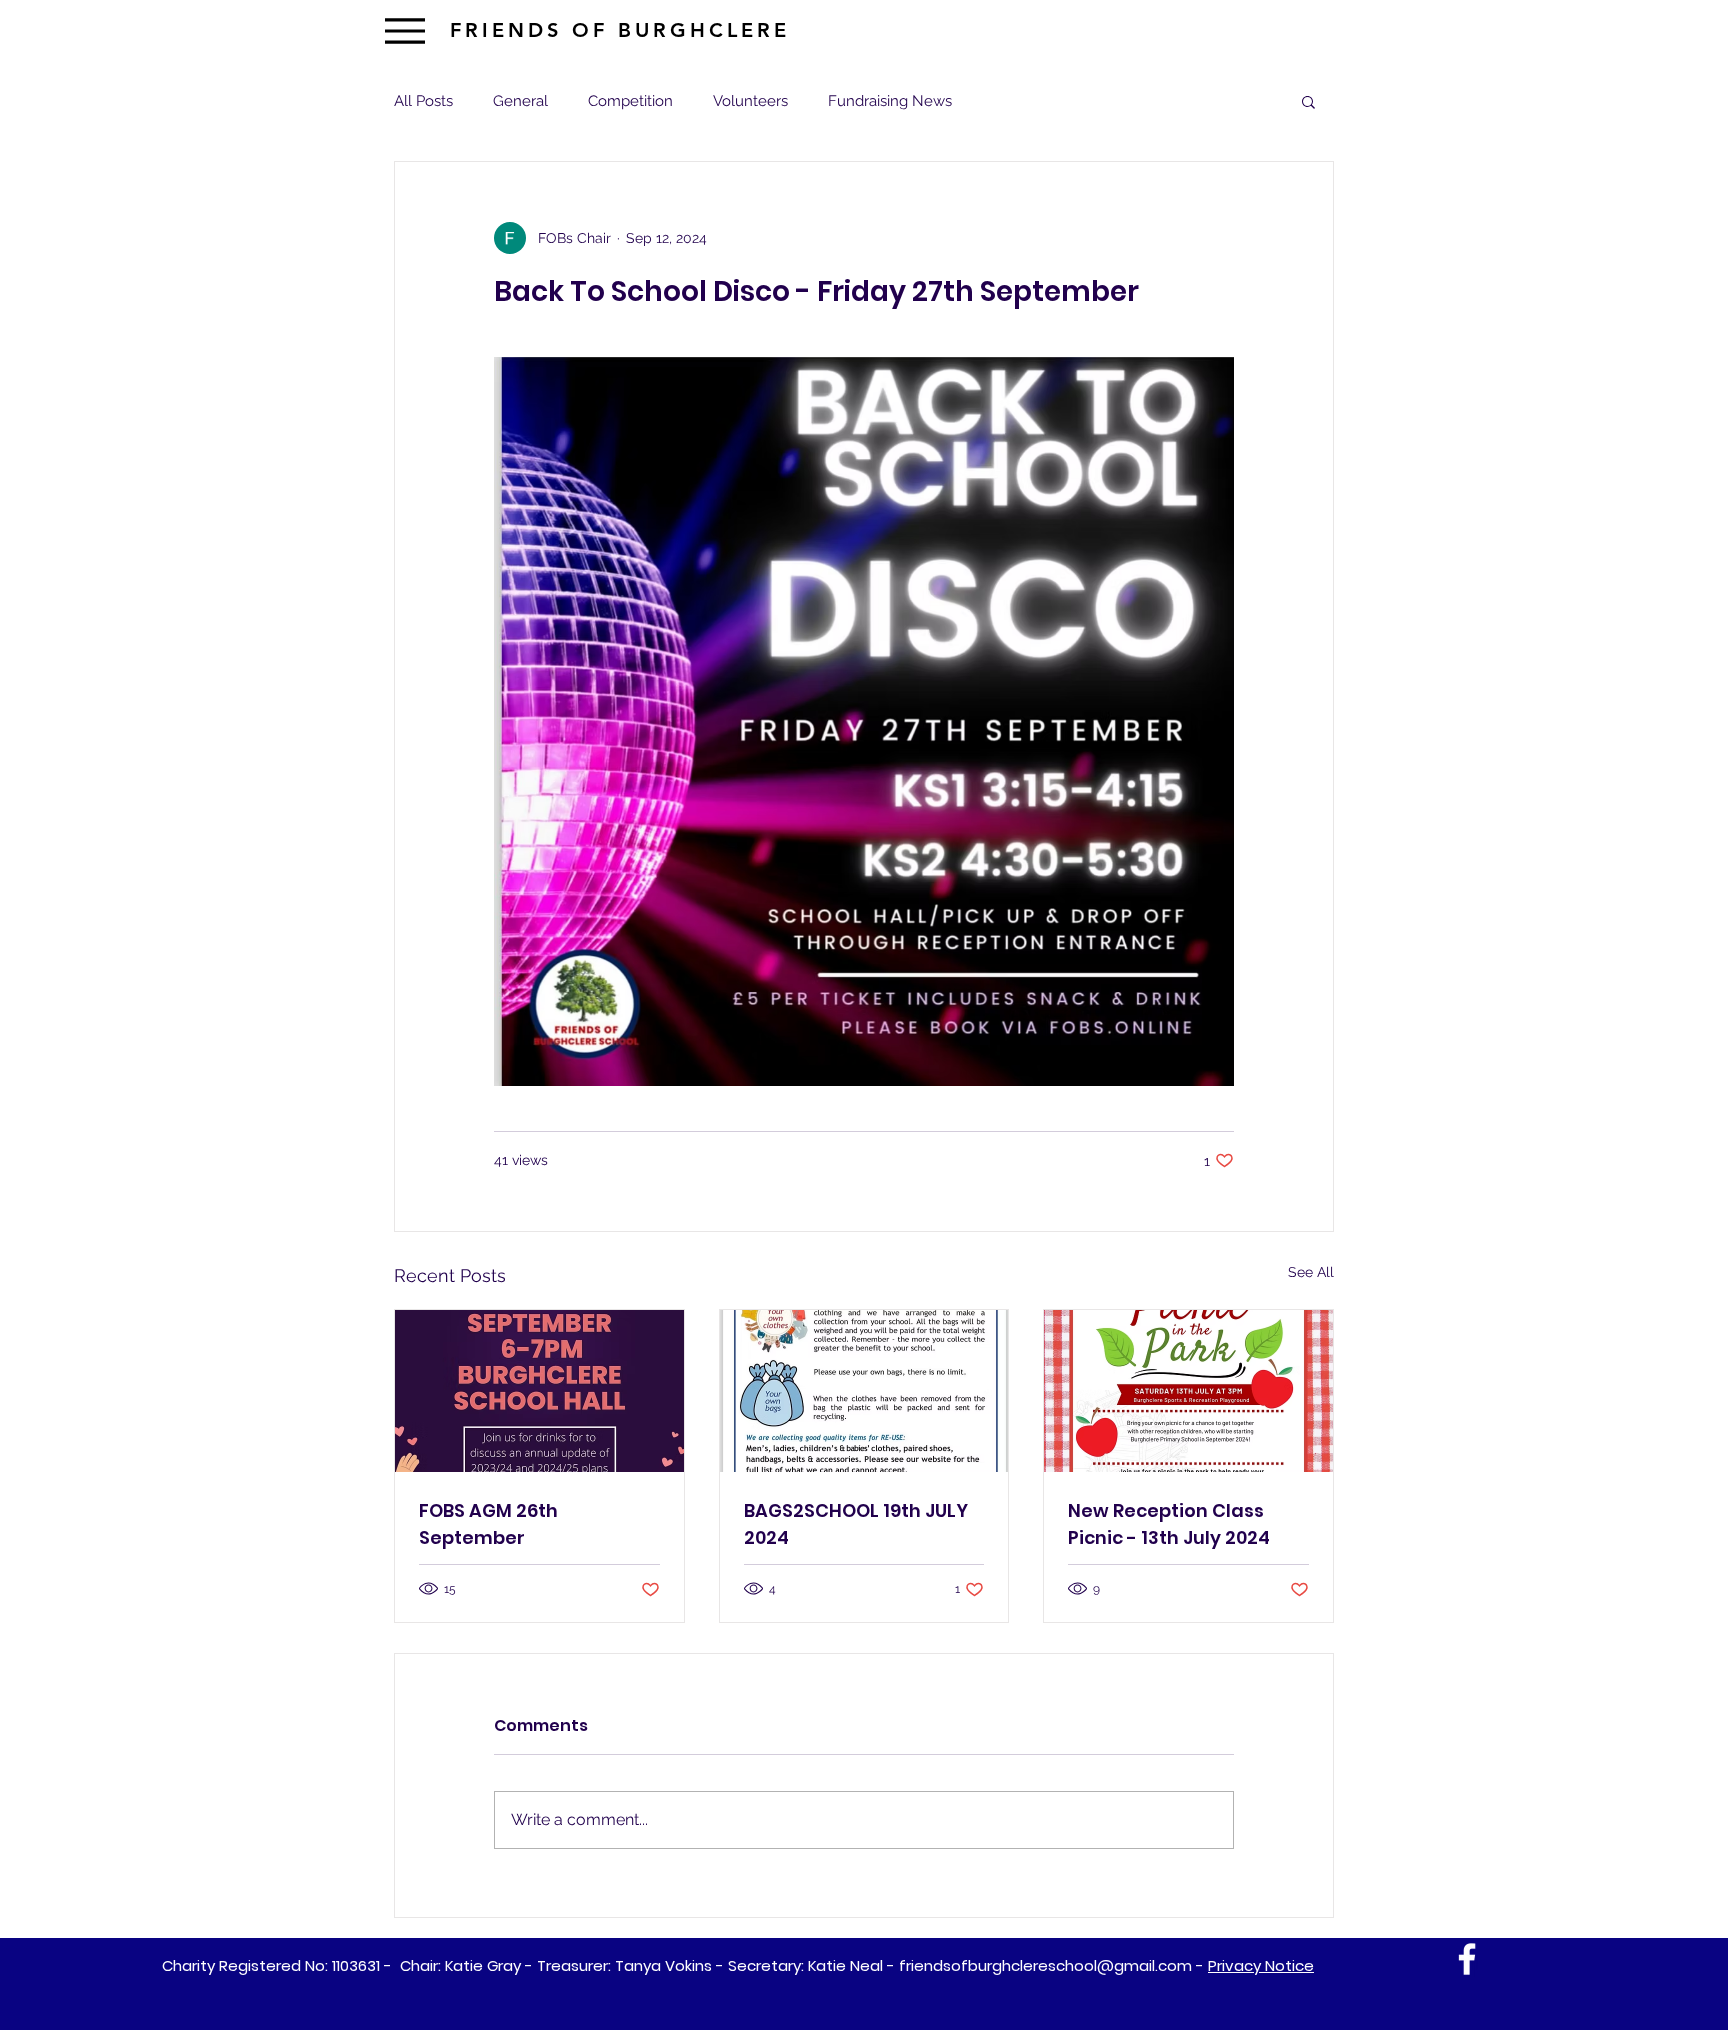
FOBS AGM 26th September (488, 1524)
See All (1311, 1272)
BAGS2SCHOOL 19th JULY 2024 (856, 1524)
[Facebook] (1467, 1959)
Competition (630, 101)
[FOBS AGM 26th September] (539, 1391)
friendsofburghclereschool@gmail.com (1045, 1965)
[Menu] (404, 30)
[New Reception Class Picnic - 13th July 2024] (1188, 1391)
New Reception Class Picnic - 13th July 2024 (1169, 1524)
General (520, 101)
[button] (1308, 101)
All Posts (423, 101)
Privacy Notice (1261, 1965)
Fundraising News (890, 101)
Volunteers (750, 101)
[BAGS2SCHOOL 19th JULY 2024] (864, 1391)
